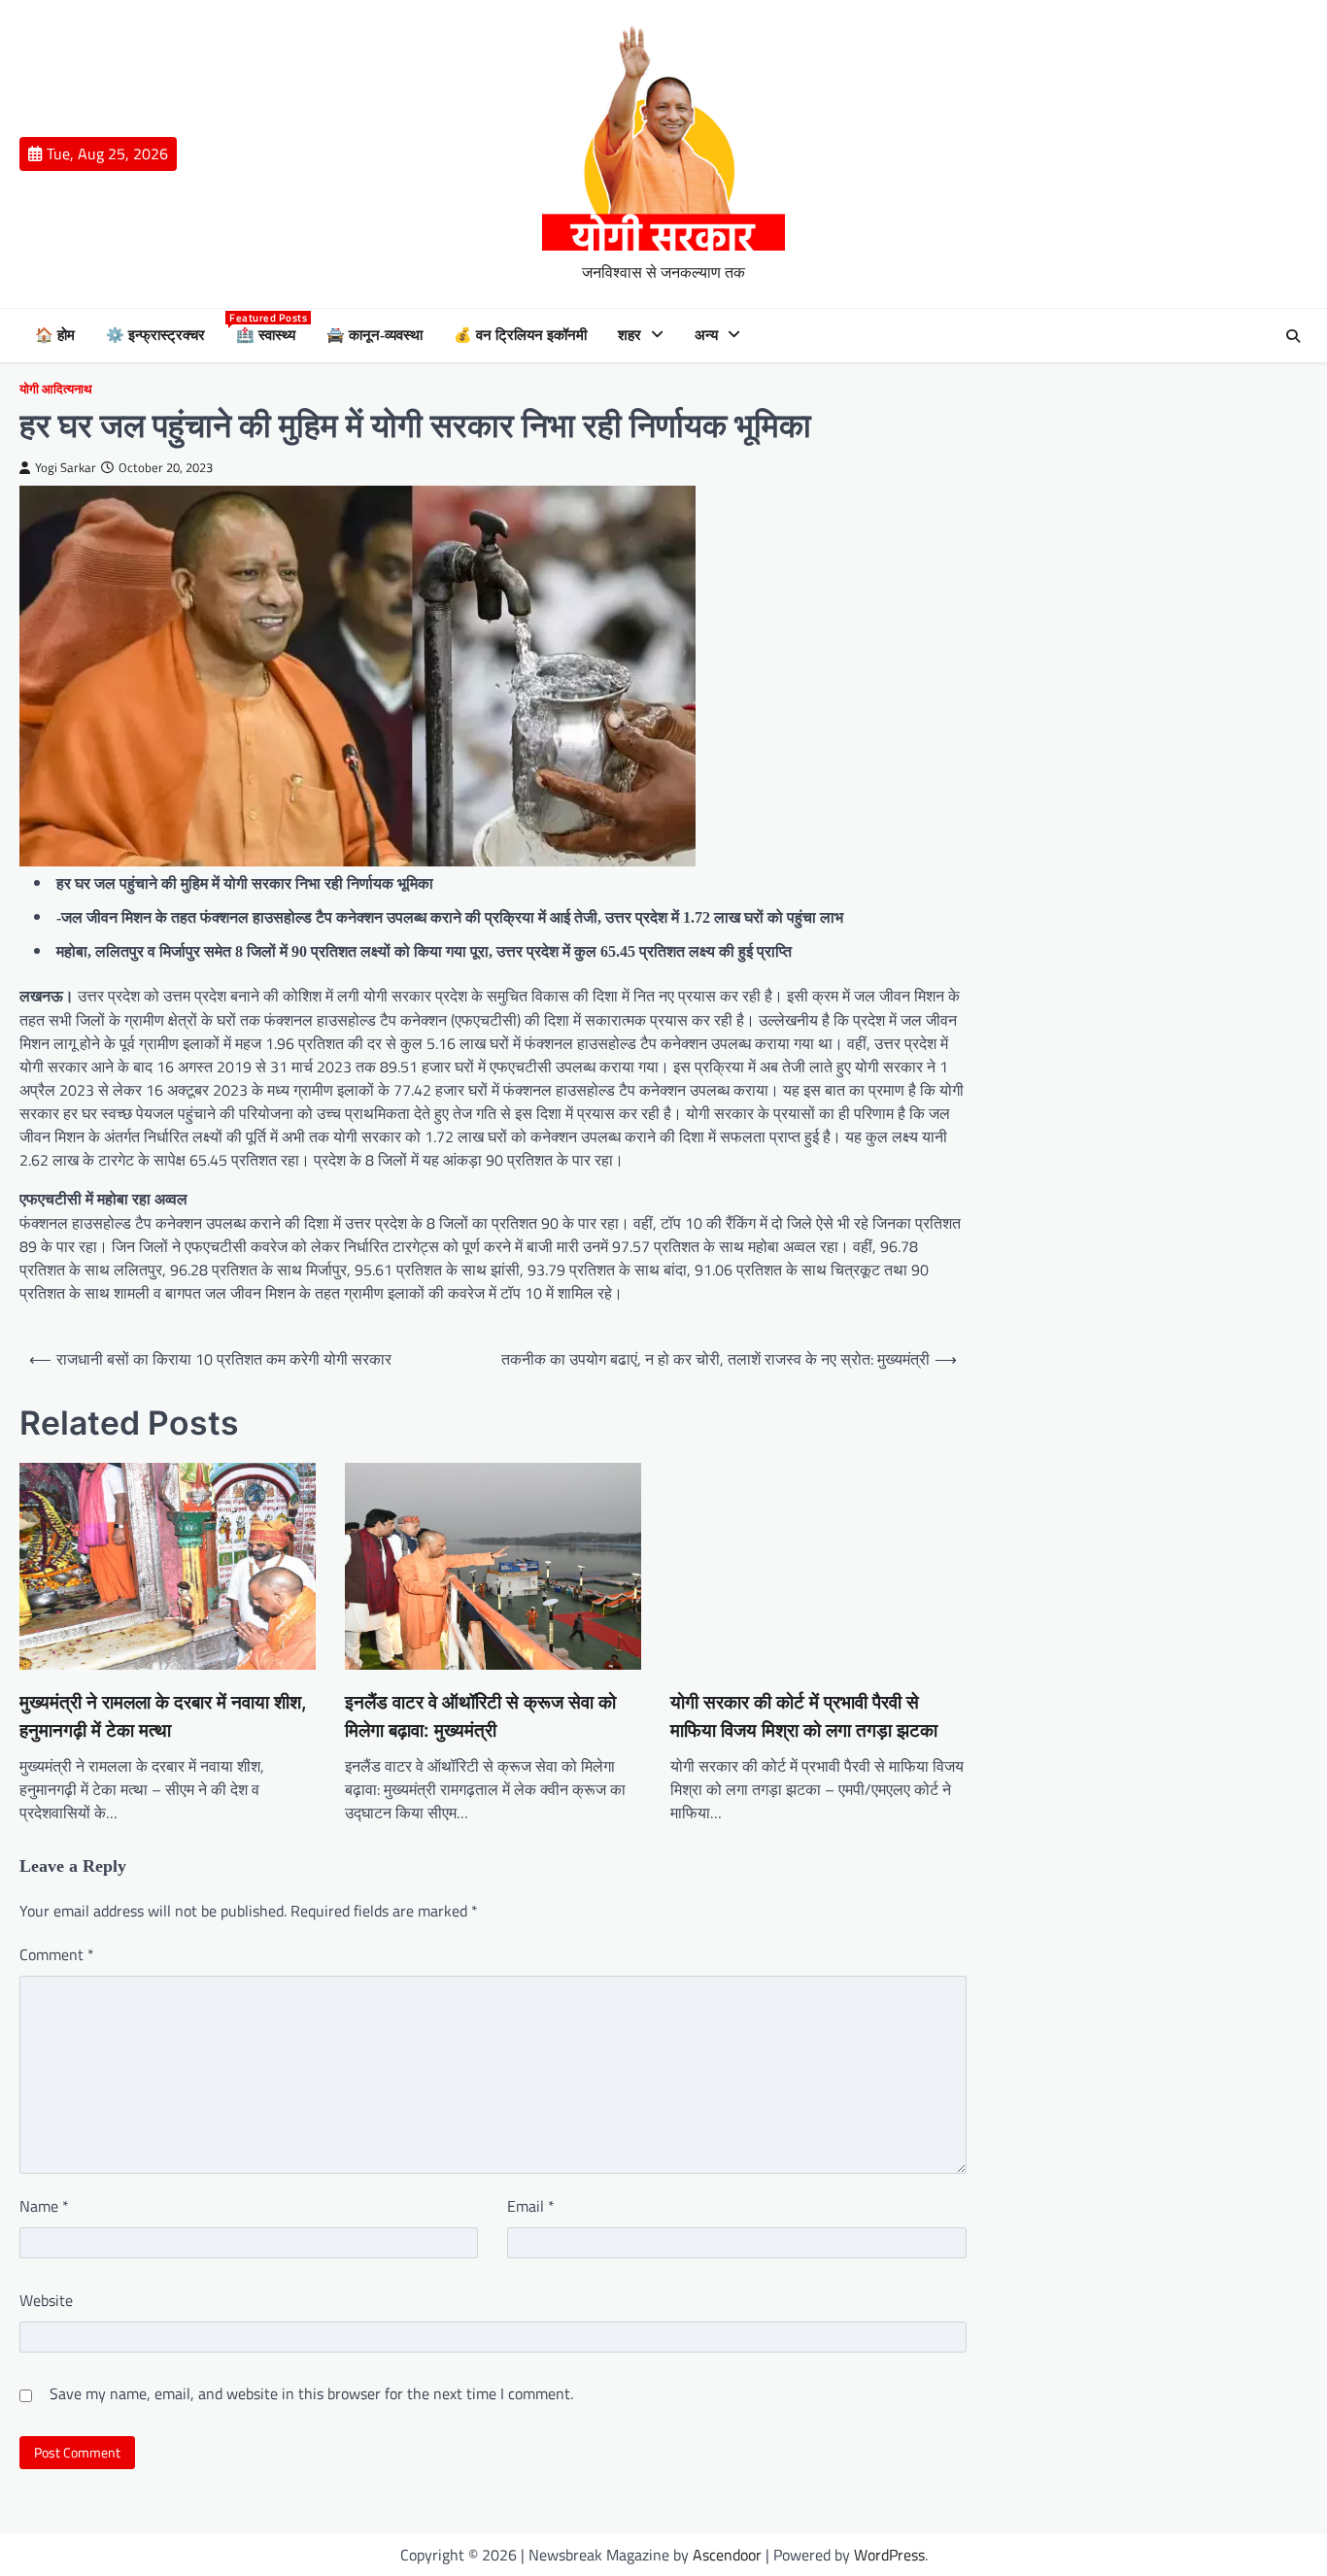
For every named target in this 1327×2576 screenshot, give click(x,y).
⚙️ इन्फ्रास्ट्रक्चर (155, 335)
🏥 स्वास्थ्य (266, 334)
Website (46, 2300)
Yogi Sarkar (66, 468)
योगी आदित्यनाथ (56, 389)
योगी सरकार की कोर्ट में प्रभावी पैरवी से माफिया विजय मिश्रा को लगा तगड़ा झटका (804, 1716)
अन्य (706, 335)
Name (44, 2206)
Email (531, 2206)
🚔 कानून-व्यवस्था (374, 335)
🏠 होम (55, 335)
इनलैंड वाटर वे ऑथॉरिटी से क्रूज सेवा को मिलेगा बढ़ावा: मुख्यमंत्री (480, 1716)
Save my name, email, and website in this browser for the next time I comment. (311, 2393)
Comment (57, 1954)
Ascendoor (727, 2555)
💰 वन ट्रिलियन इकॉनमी (520, 335)
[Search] (1293, 336)
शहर (629, 335)
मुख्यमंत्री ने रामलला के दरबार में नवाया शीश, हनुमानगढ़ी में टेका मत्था (163, 1716)
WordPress (889, 2555)
